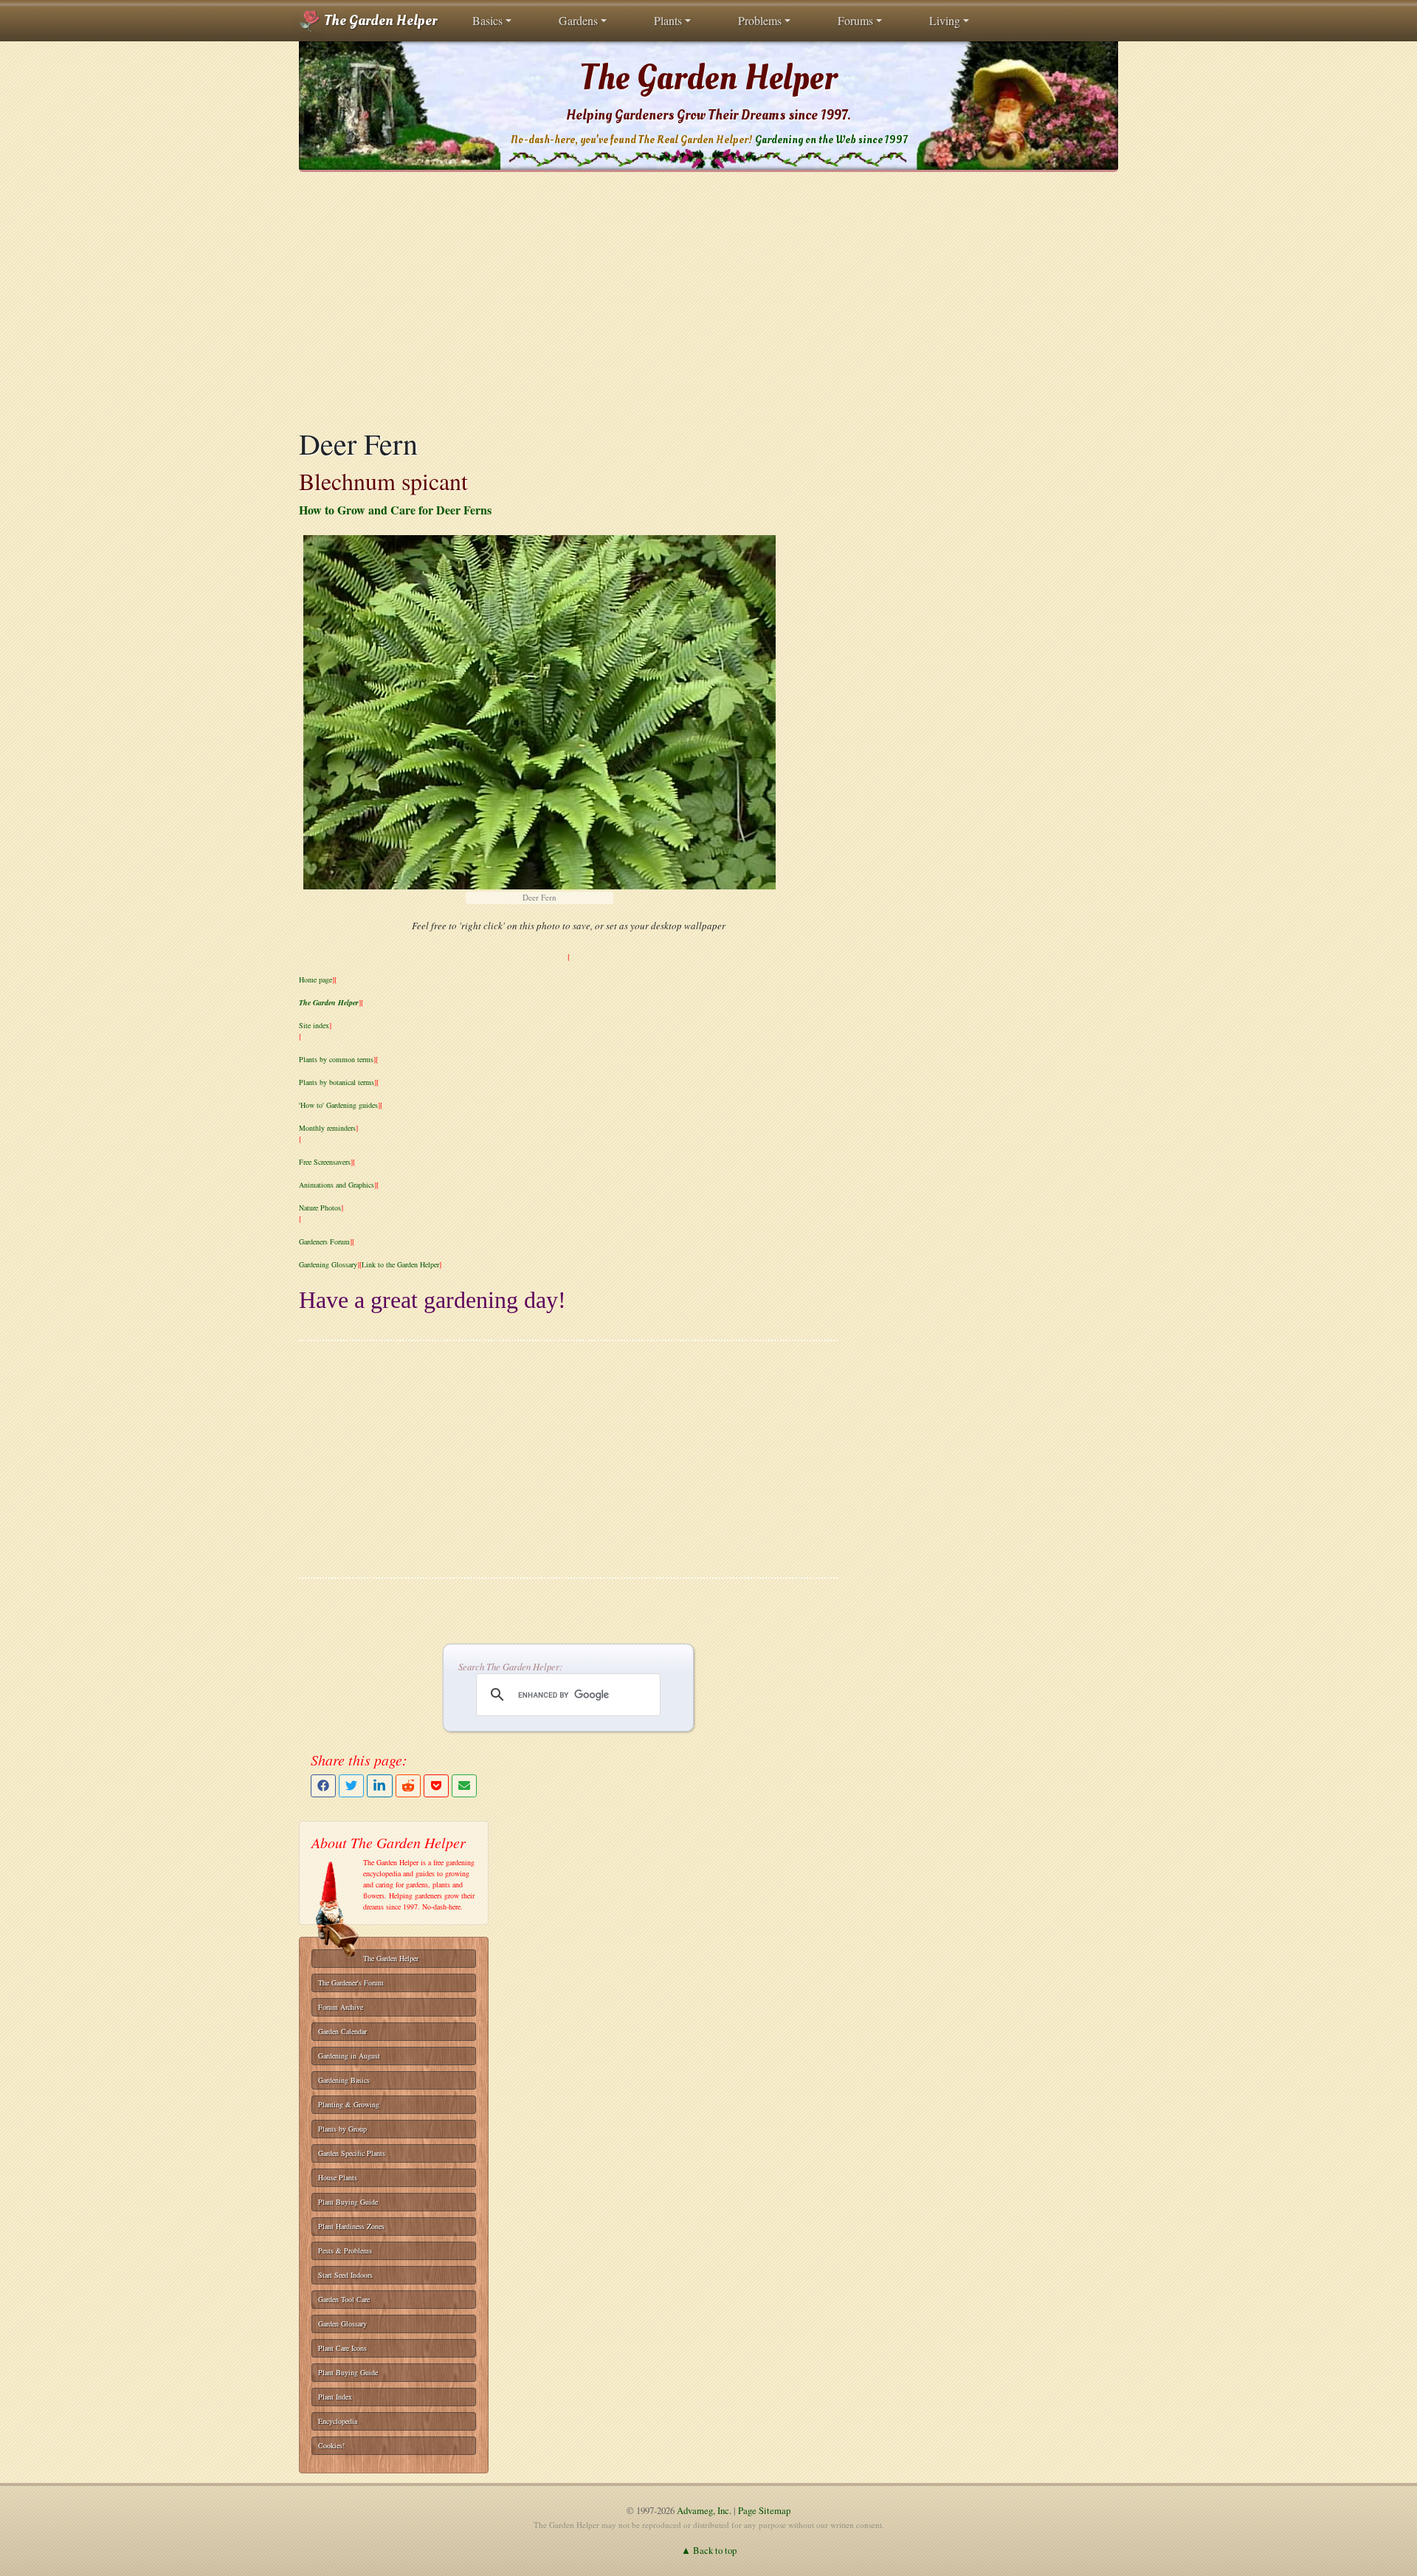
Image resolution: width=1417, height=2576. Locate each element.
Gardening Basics (344, 2080)
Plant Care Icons (342, 2348)
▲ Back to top (709, 2550)
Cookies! (331, 2445)
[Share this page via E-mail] (464, 1786)
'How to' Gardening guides (338, 1105)
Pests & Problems (345, 2250)
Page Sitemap (764, 2510)
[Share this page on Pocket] (436, 1786)
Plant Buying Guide (348, 2202)
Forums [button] (855, 20)
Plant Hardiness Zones (351, 2226)
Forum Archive (341, 2007)
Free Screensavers (325, 1162)
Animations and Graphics (337, 1185)
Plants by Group (342, 2129)
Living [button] (945, 20)
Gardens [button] (578, 20)
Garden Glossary (342, 2324)
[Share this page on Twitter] (351, 1786)
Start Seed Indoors (345, 2275)
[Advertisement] (708, 299)
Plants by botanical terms (337, 1082)
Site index (314, 1025)
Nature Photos (320, 1208)
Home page (316, 979)
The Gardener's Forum (351, 1983)
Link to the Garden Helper (400, 1264)
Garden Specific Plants (352, 2153)
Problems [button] (760, 20)
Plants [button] (668, 20)
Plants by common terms (336, 1059)
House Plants (338, 2177)
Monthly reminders (327, 1128)
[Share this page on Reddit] (408, 1786)
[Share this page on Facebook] (323, 1786)
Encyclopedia (338, 2421)
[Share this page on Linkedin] (379, 1786)
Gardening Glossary (328, 1264)
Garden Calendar (342, 2031)
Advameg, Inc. (704, 2510)
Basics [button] (487, 20)
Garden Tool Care (344, 2299)
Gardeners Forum (324, 1241)
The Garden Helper (379, 21)
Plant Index (335, 2397)
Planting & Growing (349, 2104)
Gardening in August (349, 2056)
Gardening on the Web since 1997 (831, 140)
